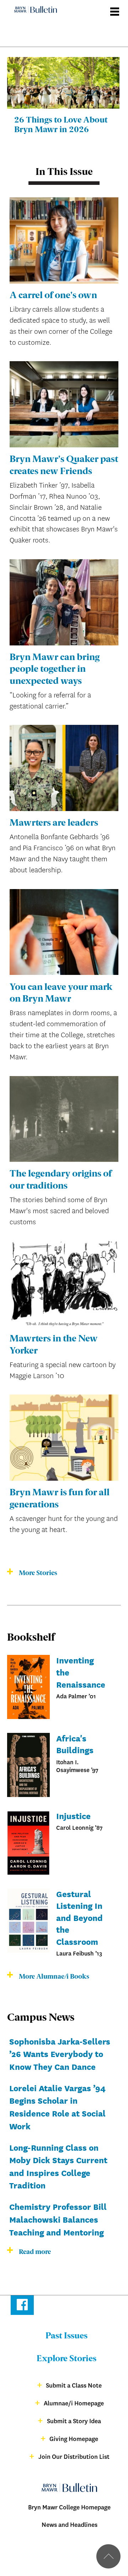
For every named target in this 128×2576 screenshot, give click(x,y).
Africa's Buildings (75, 1744)
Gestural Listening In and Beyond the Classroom (79, 1917)
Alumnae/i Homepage (74, 2403)
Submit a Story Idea (74, 2421)
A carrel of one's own (53, 296)
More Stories (38, 1573)
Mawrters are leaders (54, 823)
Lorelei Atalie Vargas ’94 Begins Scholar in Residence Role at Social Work (57, 2107)
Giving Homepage (74, 2439)
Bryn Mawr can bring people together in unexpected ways (55, 670)
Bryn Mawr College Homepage (69, 2507)
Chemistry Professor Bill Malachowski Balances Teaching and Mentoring (58, 2219)
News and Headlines (70, 2525)
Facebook (22, 2306)
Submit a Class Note (74, 2386)
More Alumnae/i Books (54, 1977)
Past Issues (66, 2336)
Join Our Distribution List (74, 2457)
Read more (35, 2252)
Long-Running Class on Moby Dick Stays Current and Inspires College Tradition (58, 2166)
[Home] (32, 4)
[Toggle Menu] (115, 9)
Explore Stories (66, 2359)
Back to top (108, 2556)
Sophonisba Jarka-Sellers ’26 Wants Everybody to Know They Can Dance (60, 2054)
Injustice (73, 1816)
